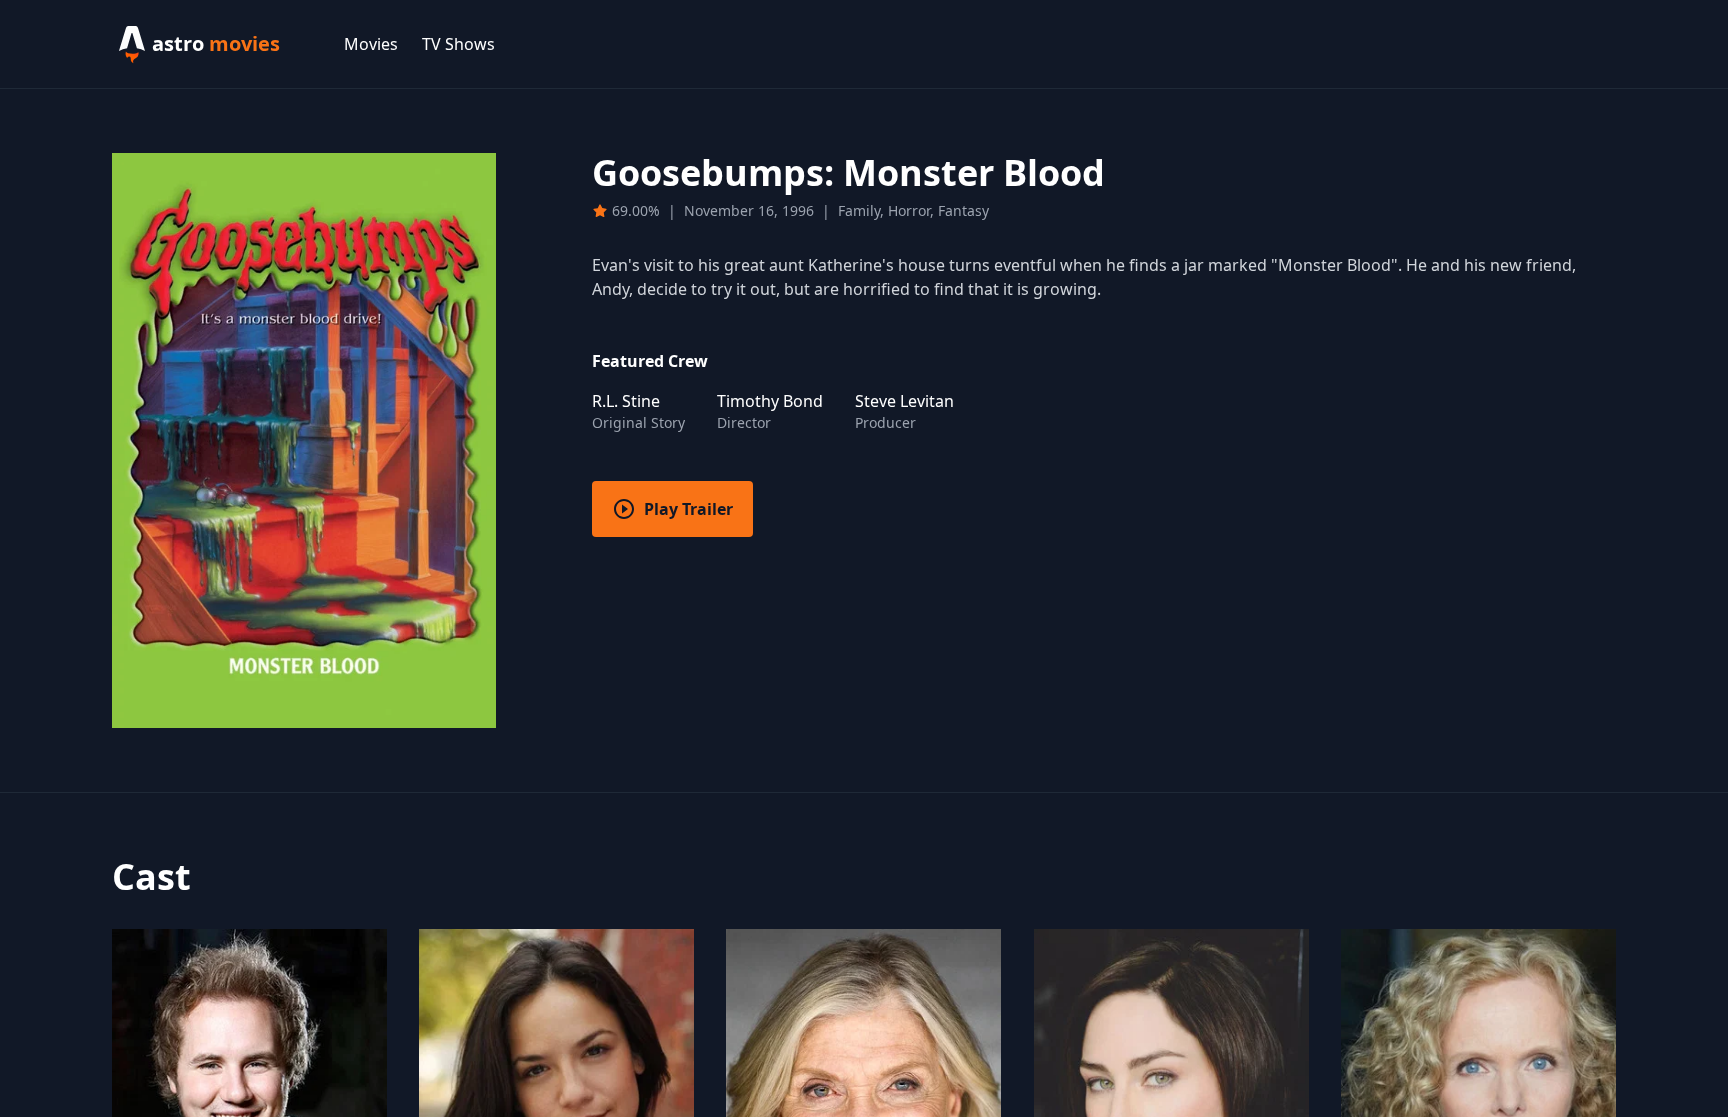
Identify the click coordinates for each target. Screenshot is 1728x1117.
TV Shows (458, 44)
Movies (371, 44)
